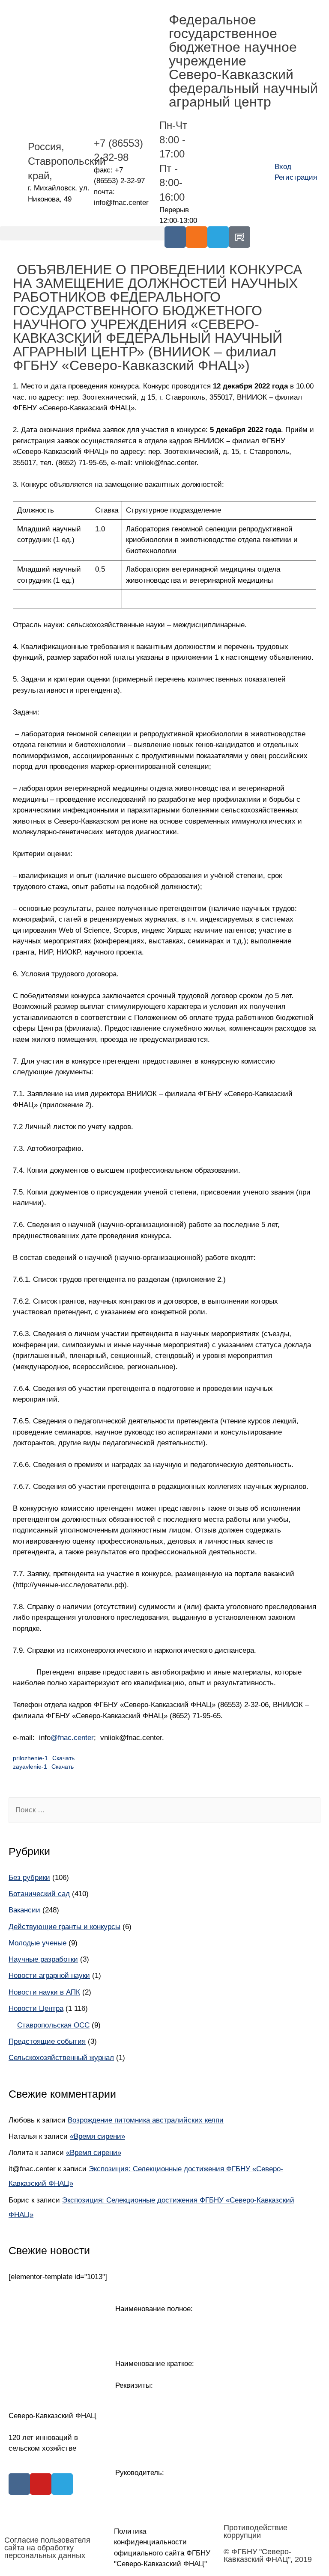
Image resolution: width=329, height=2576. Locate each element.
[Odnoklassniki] (197, 237)
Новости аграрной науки (49, 1976)
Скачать (63, 1758)
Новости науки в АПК (44, 1992)
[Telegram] (218, 237)
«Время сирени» (97, 2136)
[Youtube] (41, 2484)
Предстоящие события (47, 2041)
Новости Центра (36, 2008)
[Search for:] (164, 1810)
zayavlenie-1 (30, 1767)
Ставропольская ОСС (53, 2025)
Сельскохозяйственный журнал (61, 2058)
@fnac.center (72, 1738)
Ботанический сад (39, 1894)
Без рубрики (29, 1878)
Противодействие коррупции (256, 2532)
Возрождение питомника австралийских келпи (146, 2120)
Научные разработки (43, 1959)
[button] (82, 233)
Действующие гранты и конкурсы (64, 1927)
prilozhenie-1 (30, 1758)
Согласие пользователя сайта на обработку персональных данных (47, 2548)
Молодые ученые (37, 1943)
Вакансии (24, 1910)
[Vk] (175, 237)
